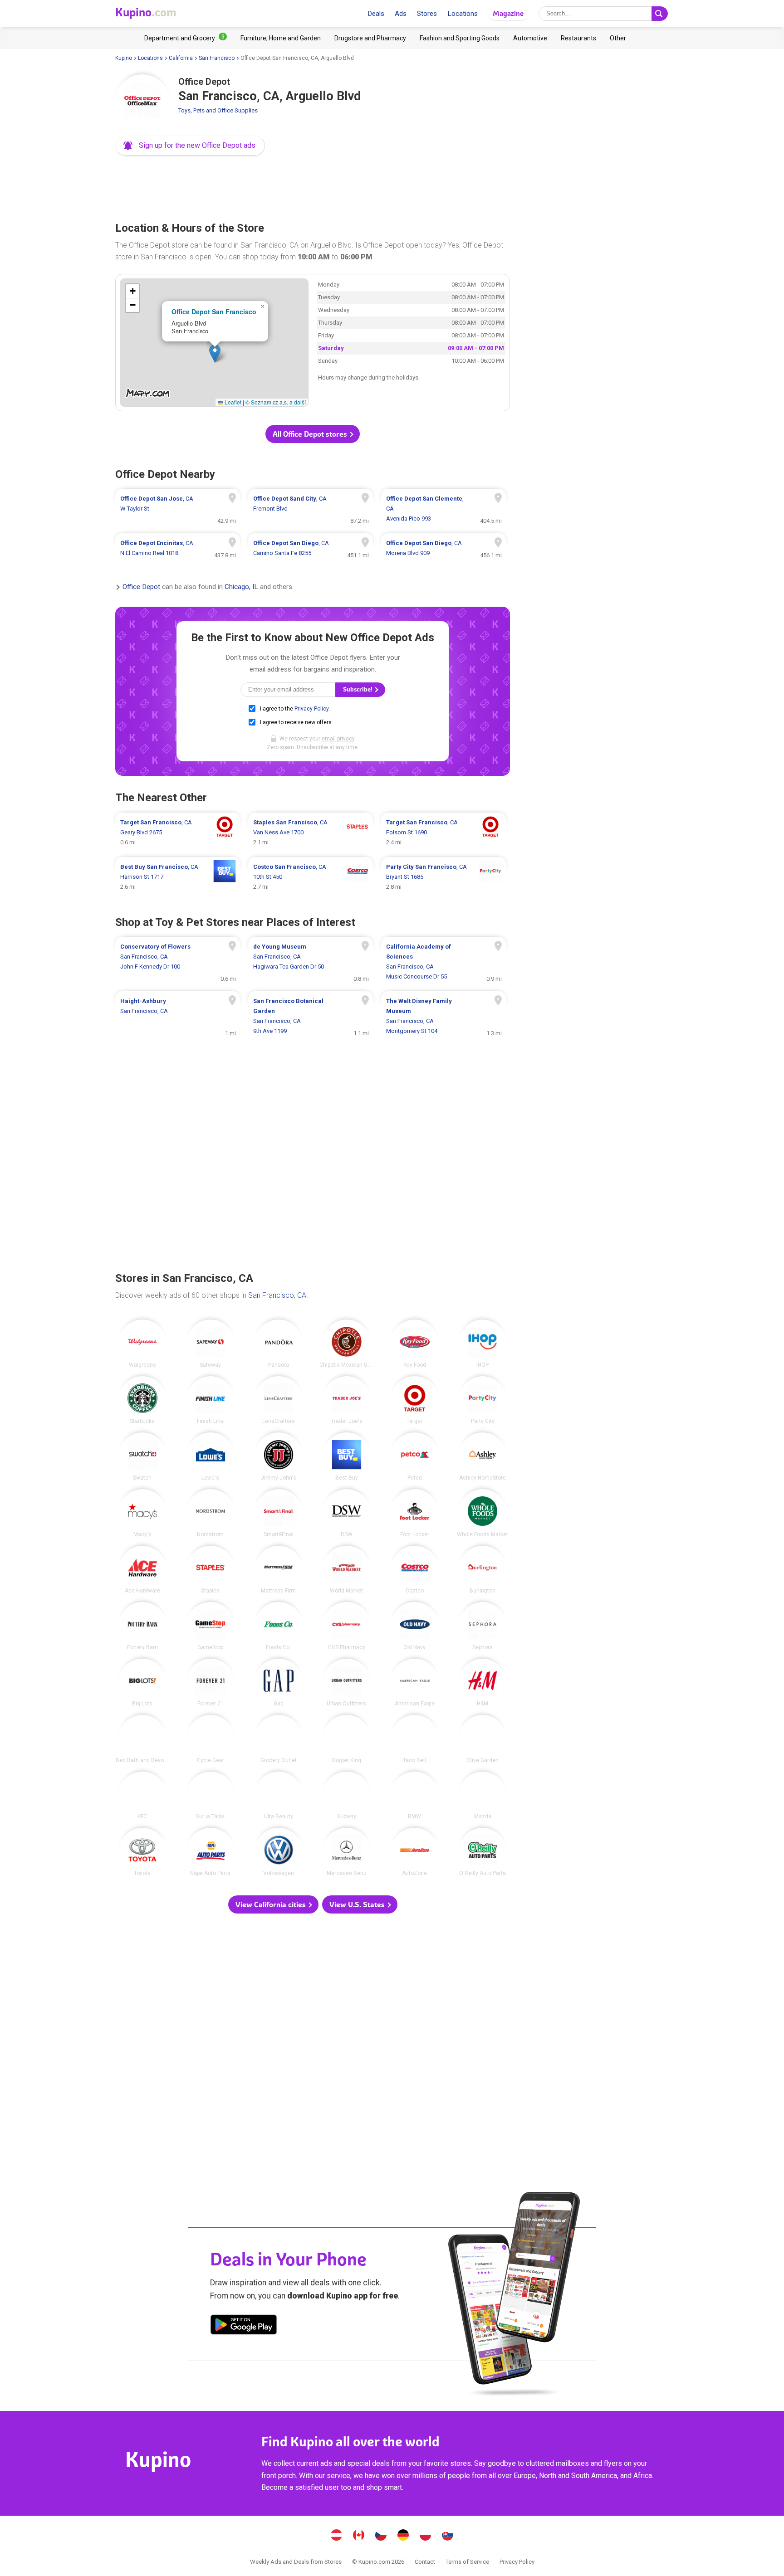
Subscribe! (358, 689)
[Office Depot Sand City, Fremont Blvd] (311, 509)
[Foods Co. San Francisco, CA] (279, 1626)
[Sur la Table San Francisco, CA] (211, 1796)
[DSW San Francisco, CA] (347, 1513)
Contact (425, 2562)
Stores (427, 14)
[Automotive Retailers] (530, 38)
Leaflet (232, 402)
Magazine (508, 13)
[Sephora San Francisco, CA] (483, 1626)
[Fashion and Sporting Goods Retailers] (460, 38)
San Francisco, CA (277, 1295)
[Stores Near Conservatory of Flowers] (178, 962)
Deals (376, 14)
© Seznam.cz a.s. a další (276, 402)
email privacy (338, 739)
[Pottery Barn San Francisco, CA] (142, 1626)
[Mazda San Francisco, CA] (483, 1796)
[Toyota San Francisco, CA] (142, 1852)
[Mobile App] (244, 2326)
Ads (401, 14)
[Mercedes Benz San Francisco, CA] (347, 1852)
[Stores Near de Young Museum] (311, 962)
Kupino (124, 58)
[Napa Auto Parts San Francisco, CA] (211, 1852)
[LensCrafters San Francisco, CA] (279, 1400)
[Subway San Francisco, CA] (347, 1796)
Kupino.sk (448, 2536)
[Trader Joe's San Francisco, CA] (347, 1400)
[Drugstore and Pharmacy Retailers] (370, 38)
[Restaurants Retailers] (578, 38)
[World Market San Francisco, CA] (347, 1570)
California (181, 58)
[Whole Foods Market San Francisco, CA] (483, 1513)
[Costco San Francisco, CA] (415, 1570)
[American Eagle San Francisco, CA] (415, 1683)
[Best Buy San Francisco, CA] (347, 1456)
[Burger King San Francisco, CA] (347, 1739)
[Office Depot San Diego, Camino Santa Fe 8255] (311, 548)
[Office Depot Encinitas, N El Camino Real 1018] (178, 548)
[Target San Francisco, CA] (415, 1400)
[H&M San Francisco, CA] (483, 1683)
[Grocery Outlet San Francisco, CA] (279, 1739)
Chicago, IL (241, 587)
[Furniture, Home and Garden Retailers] (281, 38)
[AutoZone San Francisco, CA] (415, 1852)
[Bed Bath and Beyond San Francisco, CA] (142, 1739)
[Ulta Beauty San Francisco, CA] (279, 1796)
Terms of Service (467, 2562)
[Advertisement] (313, 186)
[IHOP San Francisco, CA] (483, 1344)
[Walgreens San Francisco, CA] (142, 1344)
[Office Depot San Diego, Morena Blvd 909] (443, 548)
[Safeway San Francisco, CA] (211, 1344)
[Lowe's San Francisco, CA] (211, 1456)
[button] (190, 146)
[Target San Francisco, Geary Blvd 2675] (178, 833)
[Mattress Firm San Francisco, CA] (279, 1570)
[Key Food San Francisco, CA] (415, 1344)
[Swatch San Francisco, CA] (142, 1456)
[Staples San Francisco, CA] (211, 1570)
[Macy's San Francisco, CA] (142, 1513)
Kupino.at (337, 2536)
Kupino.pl (426, 2536)
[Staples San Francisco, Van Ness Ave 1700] (311, 833)
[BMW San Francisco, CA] (415, 1796)
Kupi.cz (381, 2536)
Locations (463, 14)
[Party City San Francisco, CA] (483, 1400)
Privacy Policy (311, 709)
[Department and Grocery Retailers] (186, 38)
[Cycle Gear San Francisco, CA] (211, 1739)
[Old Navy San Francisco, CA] (415, 1626)
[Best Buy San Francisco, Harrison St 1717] (178, 877)
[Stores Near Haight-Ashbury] (178, 1016)
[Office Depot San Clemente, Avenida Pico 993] (443, 509)
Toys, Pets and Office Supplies (218, 110)
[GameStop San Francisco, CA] (211, 1626)
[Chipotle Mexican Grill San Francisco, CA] (347, 1344)
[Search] (660, 14)
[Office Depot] (142, 102)
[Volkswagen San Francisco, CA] (279, 1852)
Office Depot (141, 587)
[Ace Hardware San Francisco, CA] (142, 1570)
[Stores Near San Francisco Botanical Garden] (311, 1016)
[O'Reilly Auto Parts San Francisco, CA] (483, 1852)
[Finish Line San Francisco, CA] (211, 1400)
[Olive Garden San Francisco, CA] (483, 1739)
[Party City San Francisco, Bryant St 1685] (443, 877)
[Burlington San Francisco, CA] (483, 1570)
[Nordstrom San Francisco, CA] (211, 1513)
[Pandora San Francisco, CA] (279, 1344)
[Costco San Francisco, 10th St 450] (311, 877)
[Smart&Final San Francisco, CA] (279, 1513)
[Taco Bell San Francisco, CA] (415, 1739)
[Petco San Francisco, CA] (415, 1456)
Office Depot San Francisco (214, 312)
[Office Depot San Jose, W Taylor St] (178, 509)
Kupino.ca (359, 2536)
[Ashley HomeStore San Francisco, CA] (483, 1456)
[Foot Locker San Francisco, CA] (415, 1513)
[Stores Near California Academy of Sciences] (443, 962)
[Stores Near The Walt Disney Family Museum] (443, 1016)
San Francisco (217, 58)
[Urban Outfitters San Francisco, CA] (347, 1683)
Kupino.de (403, 2536)
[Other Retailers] (618, 38)
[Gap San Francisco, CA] (279, 1683)
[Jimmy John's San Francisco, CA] (279, 1456)
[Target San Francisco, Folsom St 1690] (443, 833)
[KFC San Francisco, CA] (142, 1796)
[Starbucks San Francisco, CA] (142, 1400)
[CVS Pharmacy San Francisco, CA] (347, 1626)
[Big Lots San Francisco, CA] (142, 1683)
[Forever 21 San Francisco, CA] (211, 1683)
